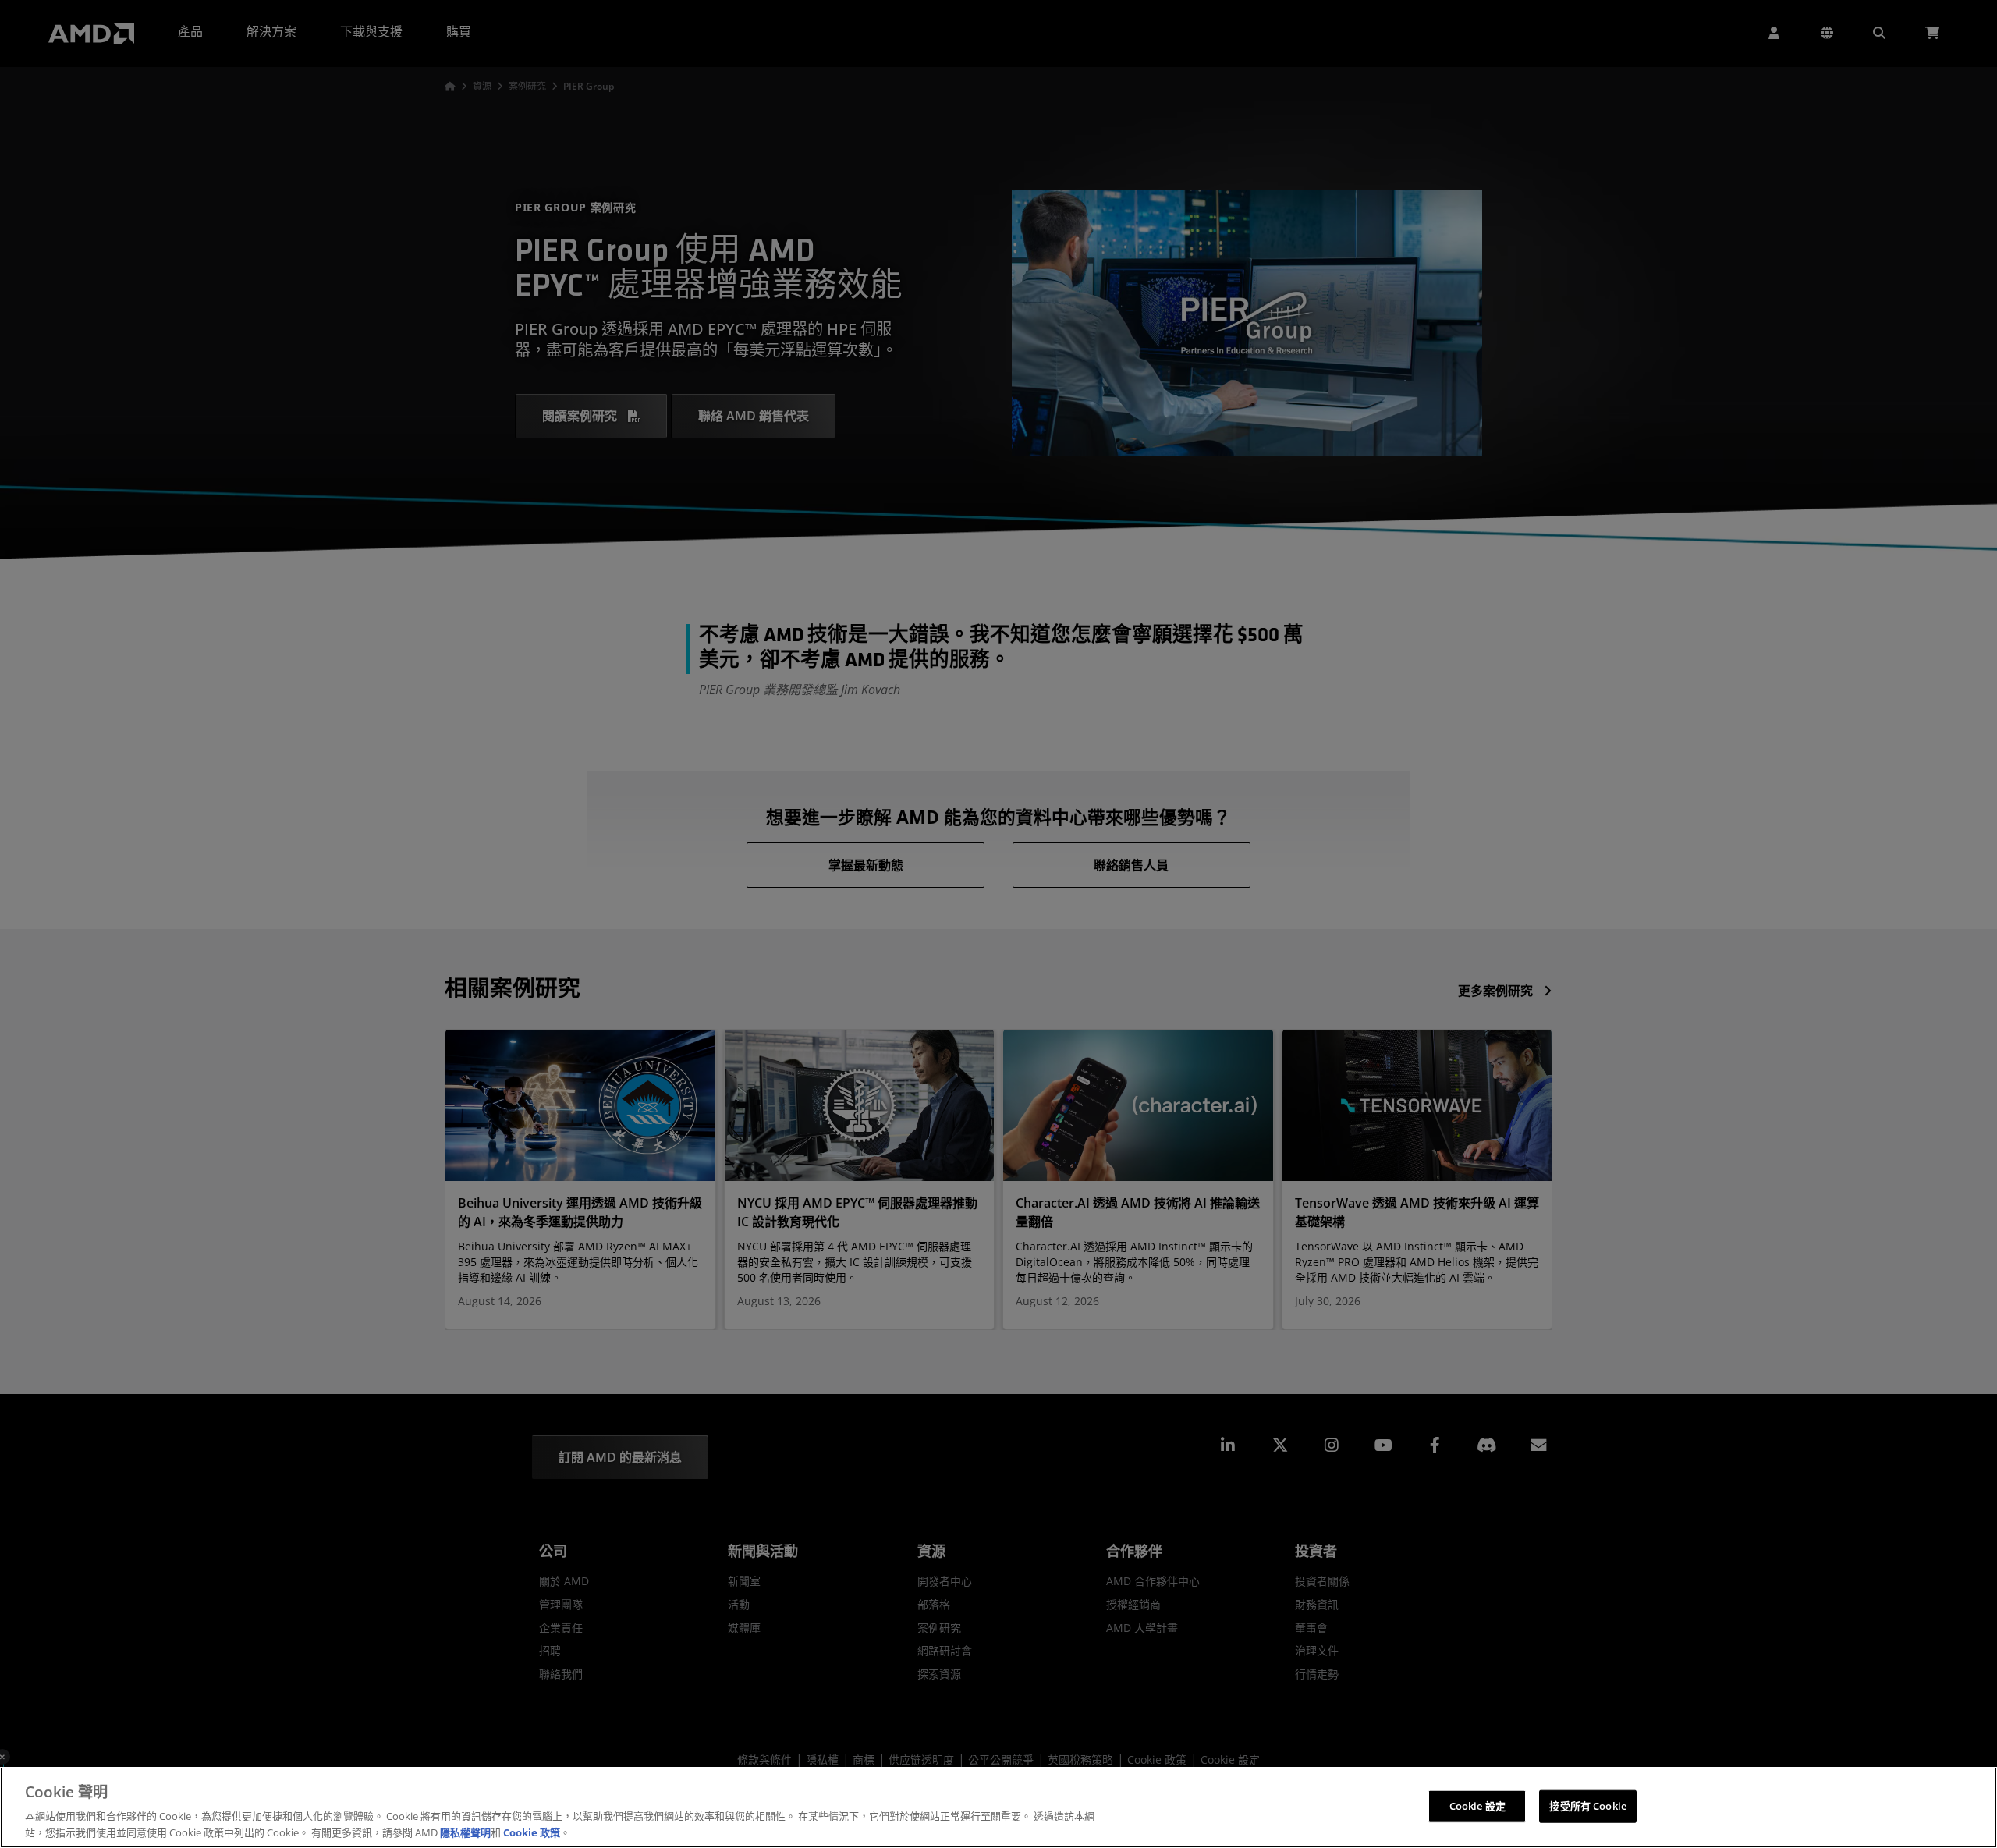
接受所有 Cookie (1587, 1806)
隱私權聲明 (465, 1832)
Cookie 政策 (532, 1832)
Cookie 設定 (1477, 1806)
